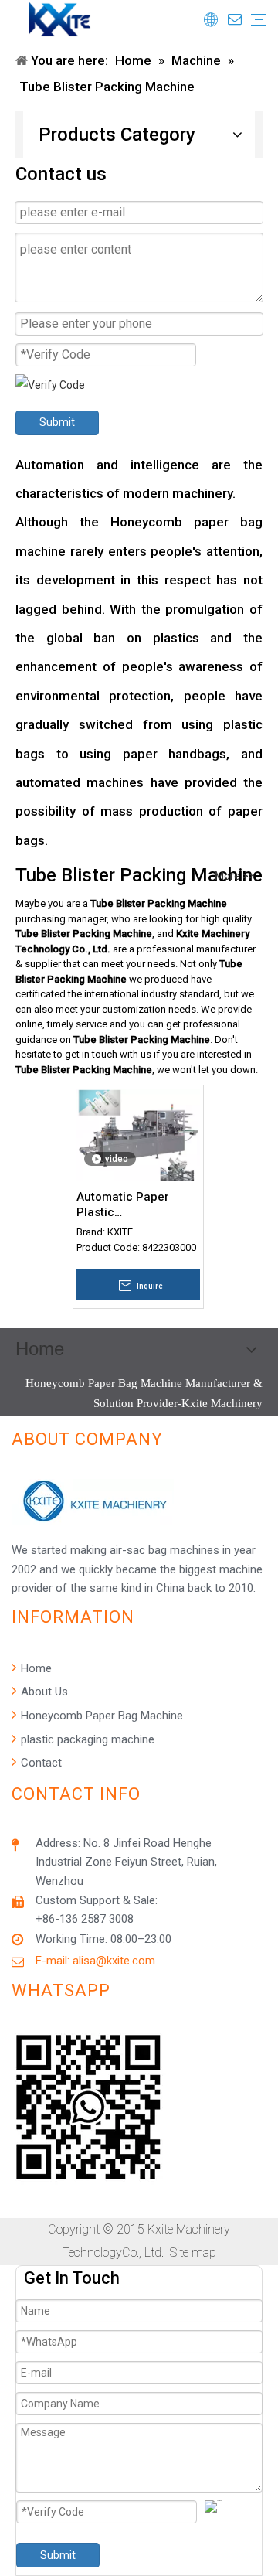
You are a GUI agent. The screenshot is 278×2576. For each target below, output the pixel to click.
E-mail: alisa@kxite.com (95, 1961)
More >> (235, 876)
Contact (40, 1763)
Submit (57, 422)
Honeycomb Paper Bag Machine (100, 1716)
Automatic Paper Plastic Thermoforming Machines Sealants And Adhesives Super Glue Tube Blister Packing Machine (135, 1205)
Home (35, 1668)
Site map (193, 2252)
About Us (43, 1692)
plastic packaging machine (86, 1739)
